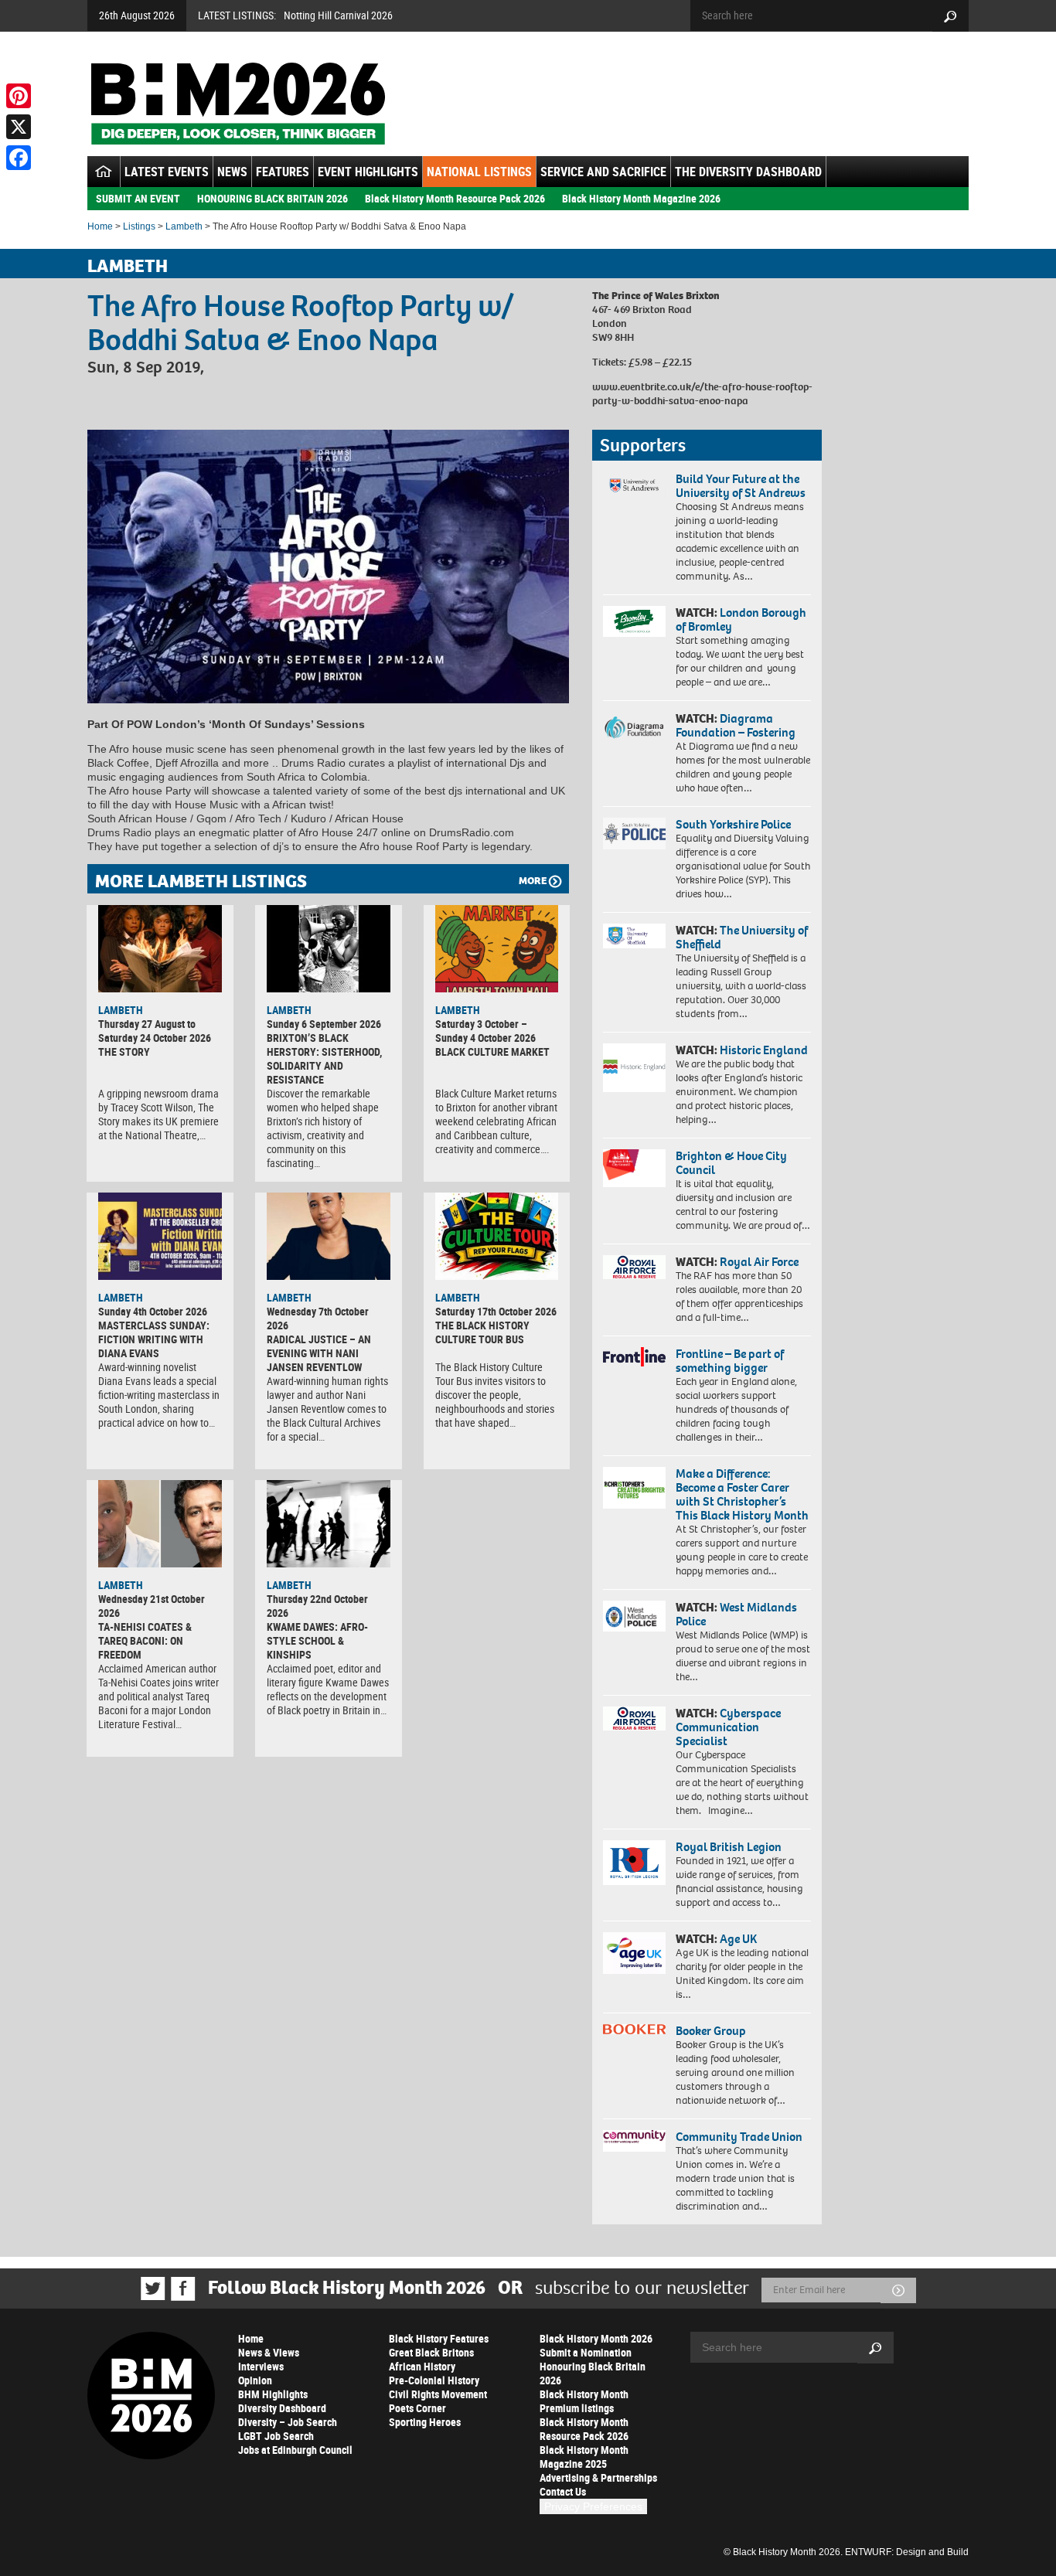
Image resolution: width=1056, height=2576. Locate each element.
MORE (533, 881)
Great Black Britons (431, 2352)
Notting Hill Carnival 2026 (338, 15)
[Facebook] (19, 158)
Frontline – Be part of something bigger (730, 1361)
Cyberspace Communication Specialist (728, 1727)
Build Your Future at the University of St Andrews (741, 486)
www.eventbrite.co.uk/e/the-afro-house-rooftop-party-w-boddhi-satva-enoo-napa (702, 394)
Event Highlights (368, 172)
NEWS (232, 172)
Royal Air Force (759, 1262)
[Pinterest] (19, 96)
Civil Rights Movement (438, 2394)
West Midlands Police (736, 1614)
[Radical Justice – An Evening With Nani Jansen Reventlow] (329, 1236)
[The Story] (160, 948)
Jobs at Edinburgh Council (295, 2450)
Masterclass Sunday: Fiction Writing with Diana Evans (154, 1339)
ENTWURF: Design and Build (907, 2552)
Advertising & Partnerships (598, 2477)
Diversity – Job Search (288, 2422)
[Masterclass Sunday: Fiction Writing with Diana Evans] (160, 1236)
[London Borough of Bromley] (634, 621)
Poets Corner (417, 2408)
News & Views (269, 2352)
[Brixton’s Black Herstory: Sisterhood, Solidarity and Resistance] (329, 948)
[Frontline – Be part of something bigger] (634, 1357)
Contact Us (563, 2491)
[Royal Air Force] (634, 1268)
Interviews (261, 2366)
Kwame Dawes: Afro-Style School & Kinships (317, 1640)
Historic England (764, 1050)
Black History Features (439, 2338)
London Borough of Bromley (741, 619)
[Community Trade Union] (634, 2141)
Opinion (255, 2380)
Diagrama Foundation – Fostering (736, 725)
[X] (19, 127)
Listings (139, 226)
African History (422, 2366)
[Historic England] (634, 1068)
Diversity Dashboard (282, 2408)
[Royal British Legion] (634, 1863)
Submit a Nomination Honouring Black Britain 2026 (593, 2366)
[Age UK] (634, 1953)
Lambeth (184, 226)
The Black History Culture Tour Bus (482, 1332)
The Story (124, 1051)
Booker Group (712, 2031)
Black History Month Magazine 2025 (584, 2457)
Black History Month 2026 (596, 2338)
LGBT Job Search (276, 2436)
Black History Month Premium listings (584, 2401)
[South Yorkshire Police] (634, 834)
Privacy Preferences (593, 2506)
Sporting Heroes (425, 2422)
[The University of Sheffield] (634, 936)
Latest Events (167, 172)
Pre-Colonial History (434, 2380)
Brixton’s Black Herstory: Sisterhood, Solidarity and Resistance (324, 1058)
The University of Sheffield (742, 937)
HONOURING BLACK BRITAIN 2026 (273, 198)
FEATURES (283, 172)
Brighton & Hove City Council (731, 1163)
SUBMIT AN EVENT (138, 198)
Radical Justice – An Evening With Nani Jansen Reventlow (319, 1353)
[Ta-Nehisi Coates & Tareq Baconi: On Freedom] (160, 1523)
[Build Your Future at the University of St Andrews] (634, 486)
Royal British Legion (729, 1847)
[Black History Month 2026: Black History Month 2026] (238, 104)
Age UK (738, 1939)
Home (100, 226)
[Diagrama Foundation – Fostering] (634, 727)
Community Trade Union (739, 2137)
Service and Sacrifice (603, 172)
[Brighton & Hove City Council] (634, 1168)
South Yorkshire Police (733, 824)
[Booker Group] (634, 2029)
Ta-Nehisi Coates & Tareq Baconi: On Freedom (145, 1640)
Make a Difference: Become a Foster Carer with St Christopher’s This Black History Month (742, 1494)
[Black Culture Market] (497, 948)
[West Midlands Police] (634, 1616)
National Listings (479, 172)
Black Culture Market (492, 1051)
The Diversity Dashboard (748, 172)
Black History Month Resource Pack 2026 (455, 198)
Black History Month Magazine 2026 (641, 198)
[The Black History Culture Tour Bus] (497, 1236)
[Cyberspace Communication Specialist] (634, 1719)
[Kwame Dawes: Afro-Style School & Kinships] (329, 1523)
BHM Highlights (273, 2394)
